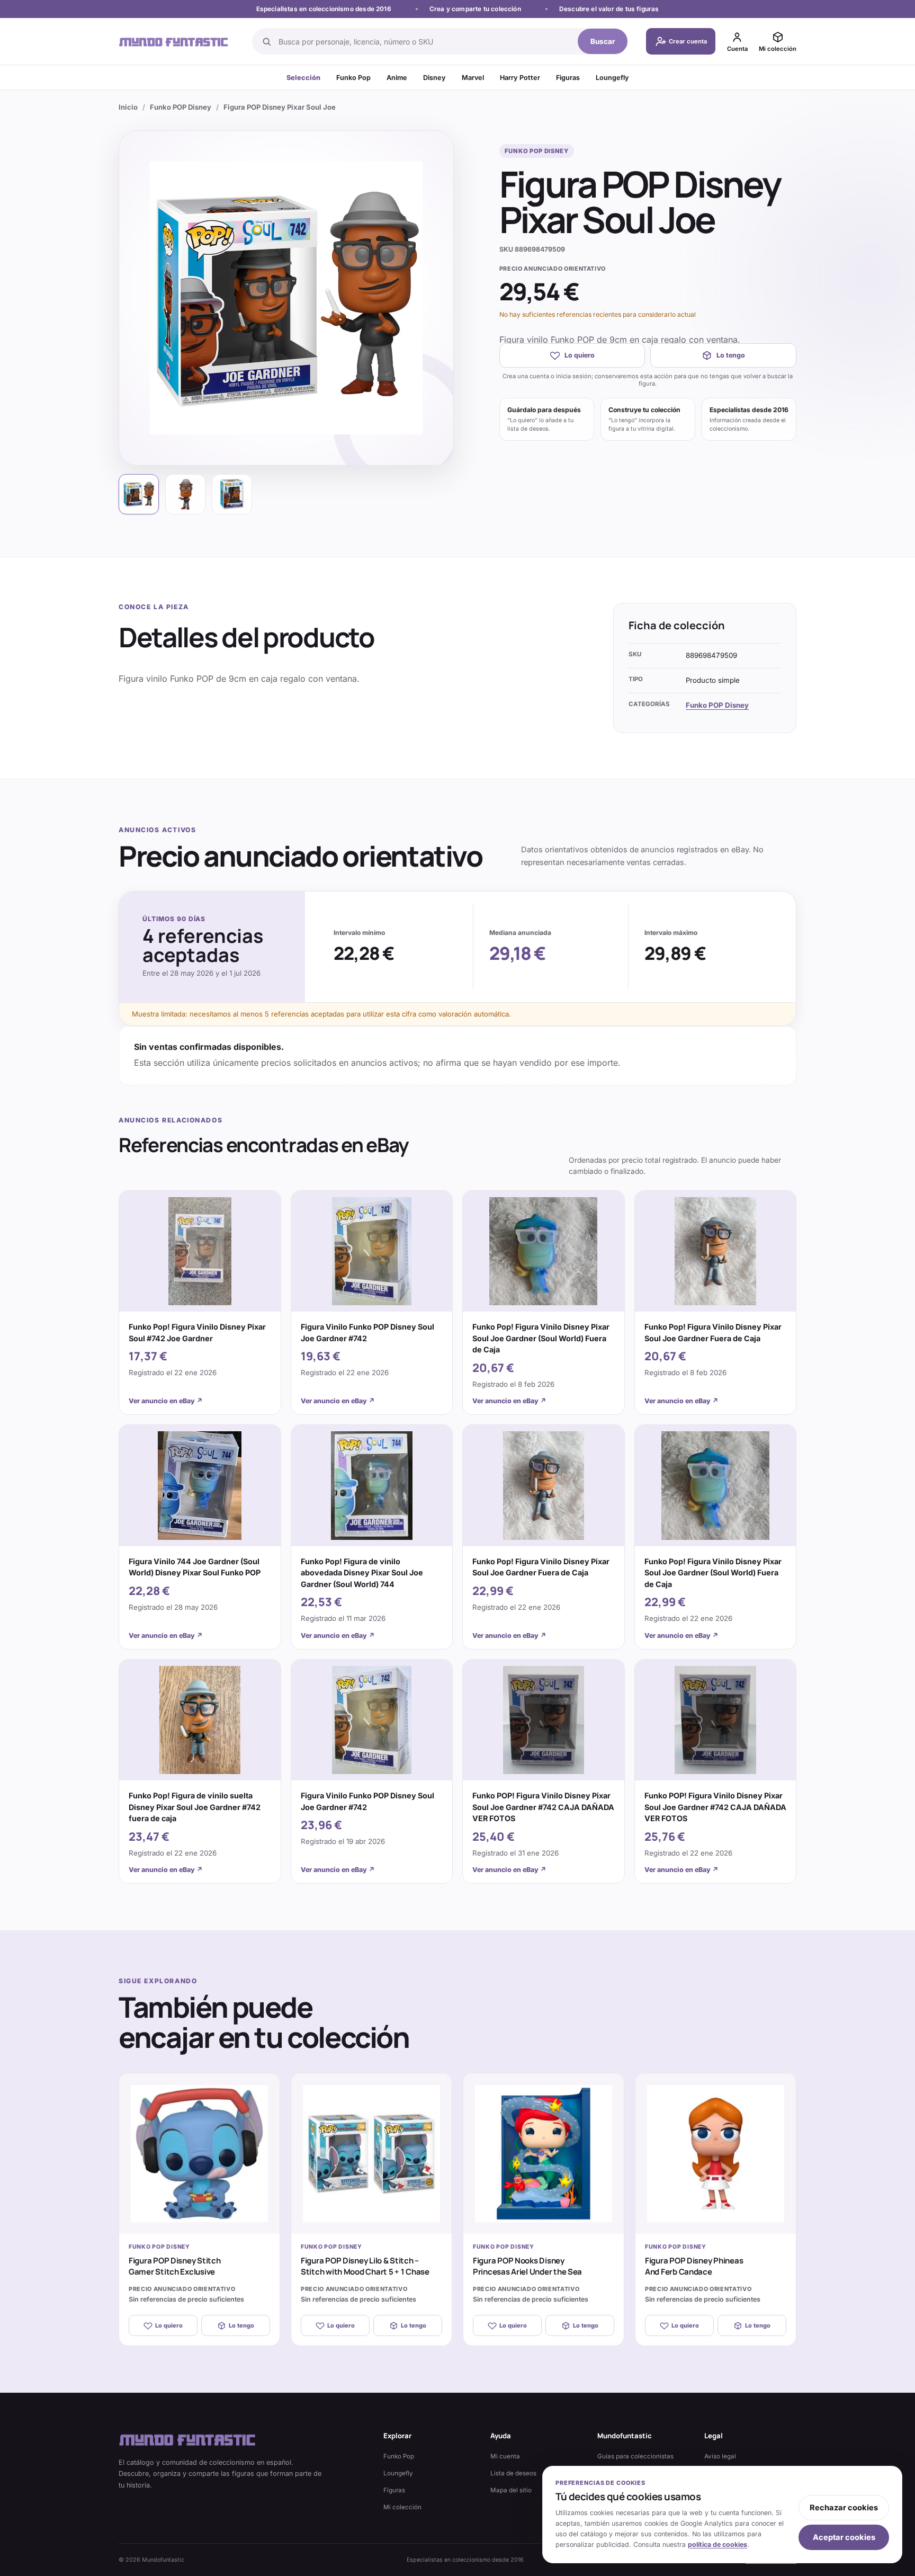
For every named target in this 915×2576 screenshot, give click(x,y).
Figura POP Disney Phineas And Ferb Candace (694, 2266)
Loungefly (612, 78)
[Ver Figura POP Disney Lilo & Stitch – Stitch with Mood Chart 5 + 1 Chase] (371, 2154)
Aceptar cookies (844, 2537)
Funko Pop (353, 78)
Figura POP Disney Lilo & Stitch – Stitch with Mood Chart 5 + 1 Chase (365, 2266)
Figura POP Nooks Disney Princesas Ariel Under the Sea (527, 2266)
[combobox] (425, 41)
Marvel (473, 78)
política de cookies (717, 2544)
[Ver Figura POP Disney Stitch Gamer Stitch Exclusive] (199, 2154)
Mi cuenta (505, 2456)
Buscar (603, 41)
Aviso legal (720, 2456)
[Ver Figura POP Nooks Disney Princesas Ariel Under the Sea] (544, 2154)
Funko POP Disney (181, 107)
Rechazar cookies (844, 2508)
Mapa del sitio (511, 2490)
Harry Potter (520, 78)
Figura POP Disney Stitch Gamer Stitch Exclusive (175, 2266)
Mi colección (402, 2507)
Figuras (568, 78)
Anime (397, 78)
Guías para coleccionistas (635, 2456)
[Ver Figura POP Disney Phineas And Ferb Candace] (716, 2154)
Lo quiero (580, 355)
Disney (434, 78)
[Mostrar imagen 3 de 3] (232, 494)
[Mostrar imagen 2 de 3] (185, 494)
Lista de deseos (513, 2473)
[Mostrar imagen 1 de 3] (139, 494)
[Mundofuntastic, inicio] (174, 42)
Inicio (128, 107)
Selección (303, 78)
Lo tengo (731, 355)
